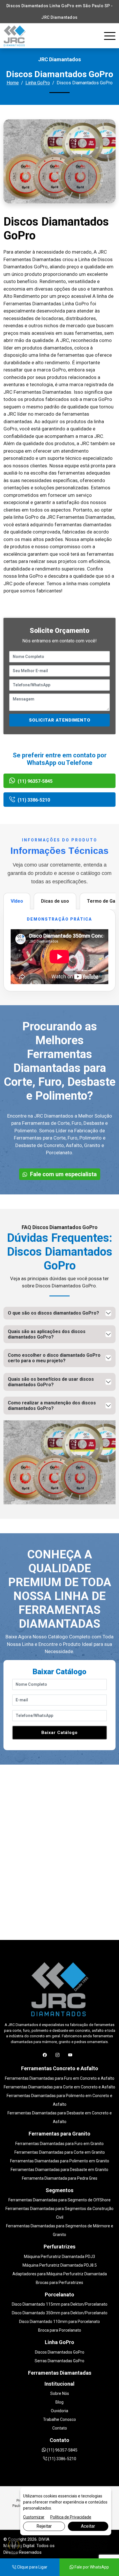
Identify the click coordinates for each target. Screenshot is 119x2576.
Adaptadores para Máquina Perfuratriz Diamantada (60, 2274)
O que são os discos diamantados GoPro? (53, 1313)
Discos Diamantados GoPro (60, 2352)
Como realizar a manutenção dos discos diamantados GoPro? (52, 1406)
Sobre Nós (60, 2393)
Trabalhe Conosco (59, 2419)
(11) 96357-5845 (35, 781)
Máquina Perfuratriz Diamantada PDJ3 (59, 2257)
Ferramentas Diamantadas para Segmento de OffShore (59, 2200)
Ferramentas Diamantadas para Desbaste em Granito (59, 2170)
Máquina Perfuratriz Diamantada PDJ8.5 (60, 2265)
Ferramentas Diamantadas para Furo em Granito (59, 2144)
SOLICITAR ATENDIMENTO (60, 720)
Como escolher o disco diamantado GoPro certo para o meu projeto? (54, 1358)
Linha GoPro (38, 83)
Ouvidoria (59, 2411)
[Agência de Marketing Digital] (89, 2545)
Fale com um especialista (63, 1174)
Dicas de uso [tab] (55, 901)
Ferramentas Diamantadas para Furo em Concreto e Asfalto (60, 2078)
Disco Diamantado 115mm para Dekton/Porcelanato (60, 2304)
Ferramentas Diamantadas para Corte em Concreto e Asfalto (59, 2087)
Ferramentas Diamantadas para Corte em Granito (60, 2152)
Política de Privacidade (71, 2517)
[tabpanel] (59, 950)
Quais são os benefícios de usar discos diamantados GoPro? (51, 1382)
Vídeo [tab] (17, 901)
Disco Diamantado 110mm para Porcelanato (59, 2322)
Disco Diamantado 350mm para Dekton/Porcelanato (60, 2313)
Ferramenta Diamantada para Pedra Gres (60, 2178)
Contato (60, 2428)
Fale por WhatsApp (91, 2567)
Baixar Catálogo (59, 1733)
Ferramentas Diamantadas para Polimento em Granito (60, 2161)
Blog (59, 2402)
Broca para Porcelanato (60, 2330)
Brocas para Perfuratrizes (59, 2283)
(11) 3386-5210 (33, 800)
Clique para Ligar (32, 2567)
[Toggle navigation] (110, 36)
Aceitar (88, 2526)
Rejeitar (44, 2526)
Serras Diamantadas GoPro (59, 2361)
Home (13, 83)
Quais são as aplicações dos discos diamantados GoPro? (47, 1334)
